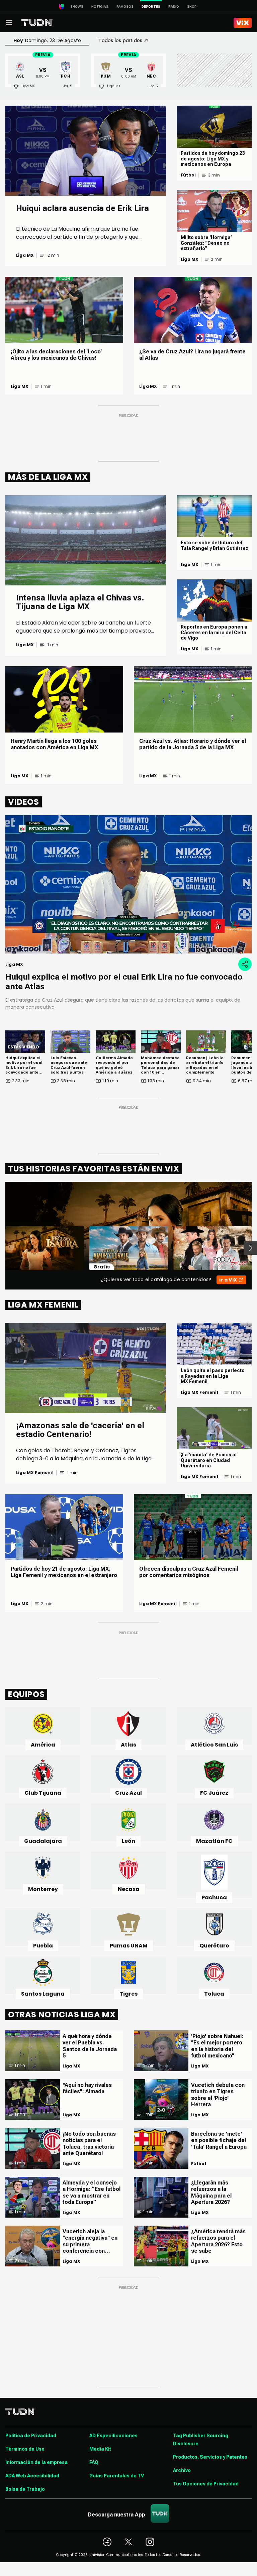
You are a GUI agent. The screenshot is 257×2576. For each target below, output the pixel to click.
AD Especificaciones (113, 2436)
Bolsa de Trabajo (25, 2489)
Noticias (100, 7)
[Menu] (9, 23)
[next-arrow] (250, 1248)
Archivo (182, 2470)
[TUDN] (37, 23)
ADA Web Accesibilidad (32, 2476)
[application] (128, 884)
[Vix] (243, 23)
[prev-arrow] (1, 1248)
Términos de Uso (25, 2449)
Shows (77, 7)
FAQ (94, 2462)
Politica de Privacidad (31, 2436)
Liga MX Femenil (35, 1473)
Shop (192, 7)
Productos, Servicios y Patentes (210, 2457)
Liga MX (25, 255)
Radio (174, 7)
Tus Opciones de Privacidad (206, 2484)
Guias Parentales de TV (117, 2476)
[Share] (245, 964)
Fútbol (188, 175)
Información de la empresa (36, 2462)
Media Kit (100, 2449)
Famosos (125, 7)
